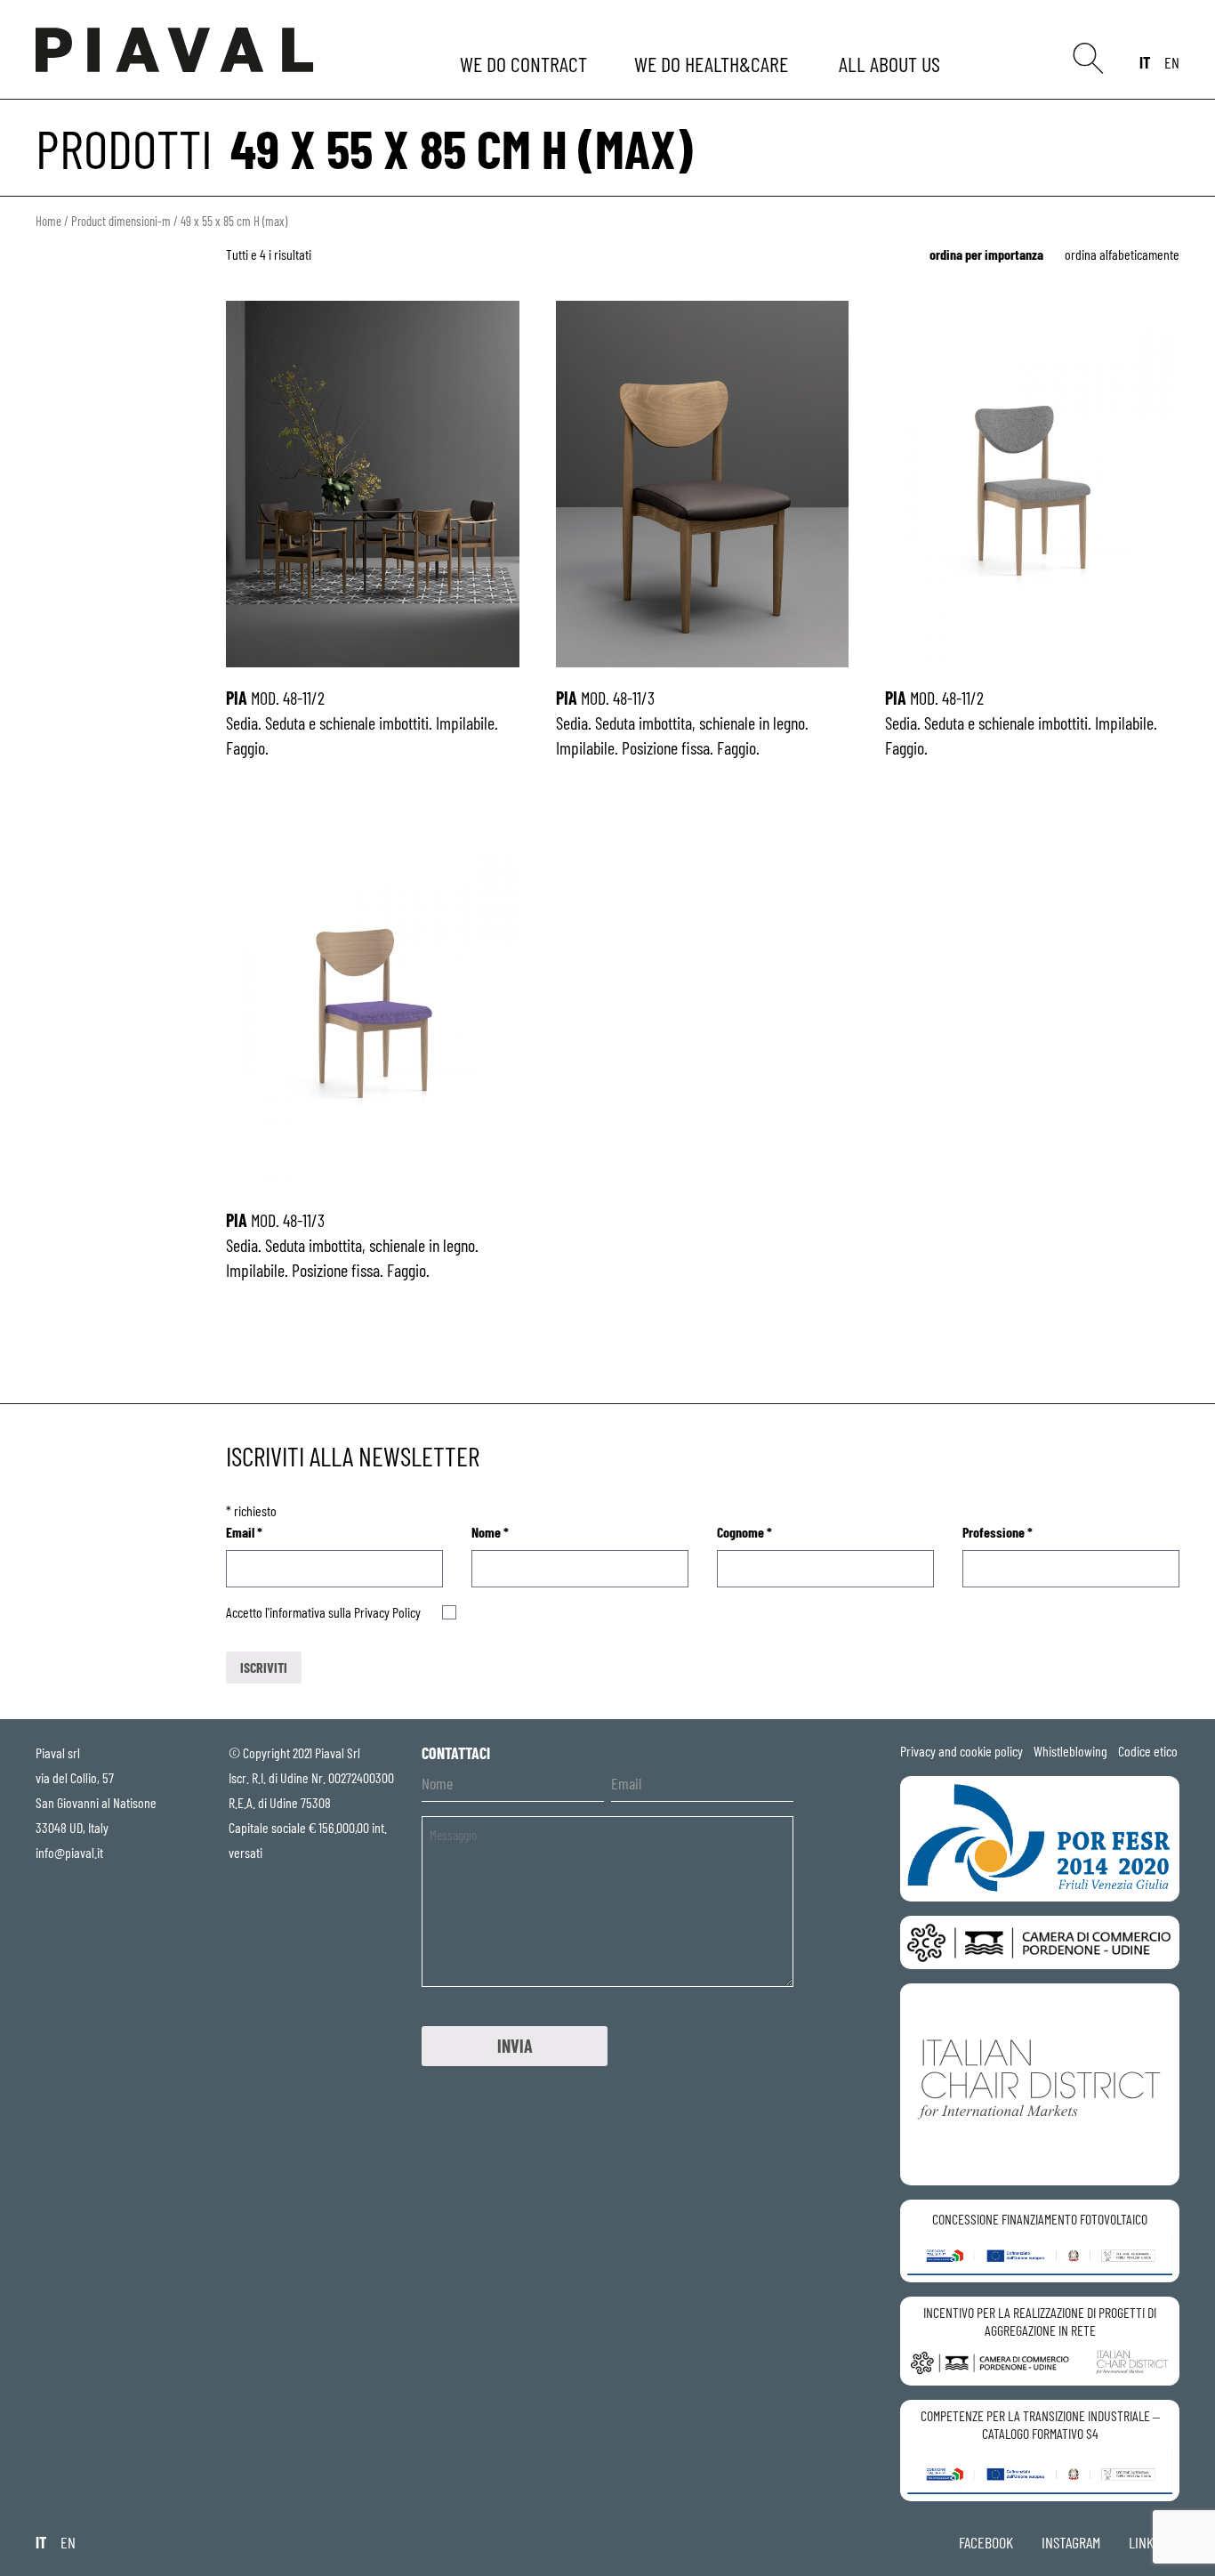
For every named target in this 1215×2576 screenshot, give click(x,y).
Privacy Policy (387, 1612)
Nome (490, 1532)
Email (244, 1532)
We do (525, 64)
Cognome (744, 1532)
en (1172, 62)
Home (48, 221)
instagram (1071, 2542)
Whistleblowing (1070, 1751)
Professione (998, 1532)
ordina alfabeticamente (1122, 254)
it (1145, 62)
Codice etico (1148, 1751)
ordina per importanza (986, 254)
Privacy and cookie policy (962, 1751)
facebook (986, 2542)
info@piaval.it (69, 1852)
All (892, 64)
